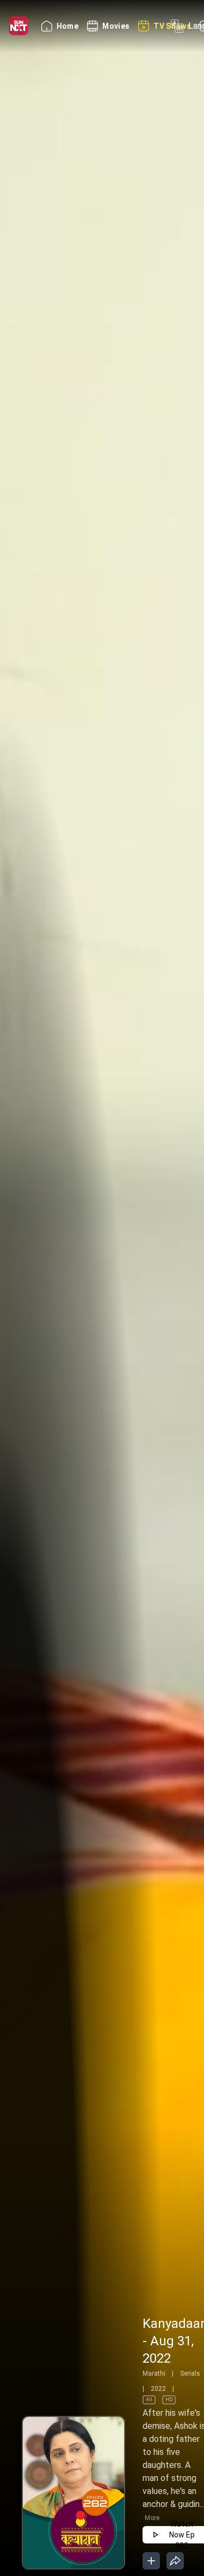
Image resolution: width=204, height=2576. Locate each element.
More (152, 2518)
